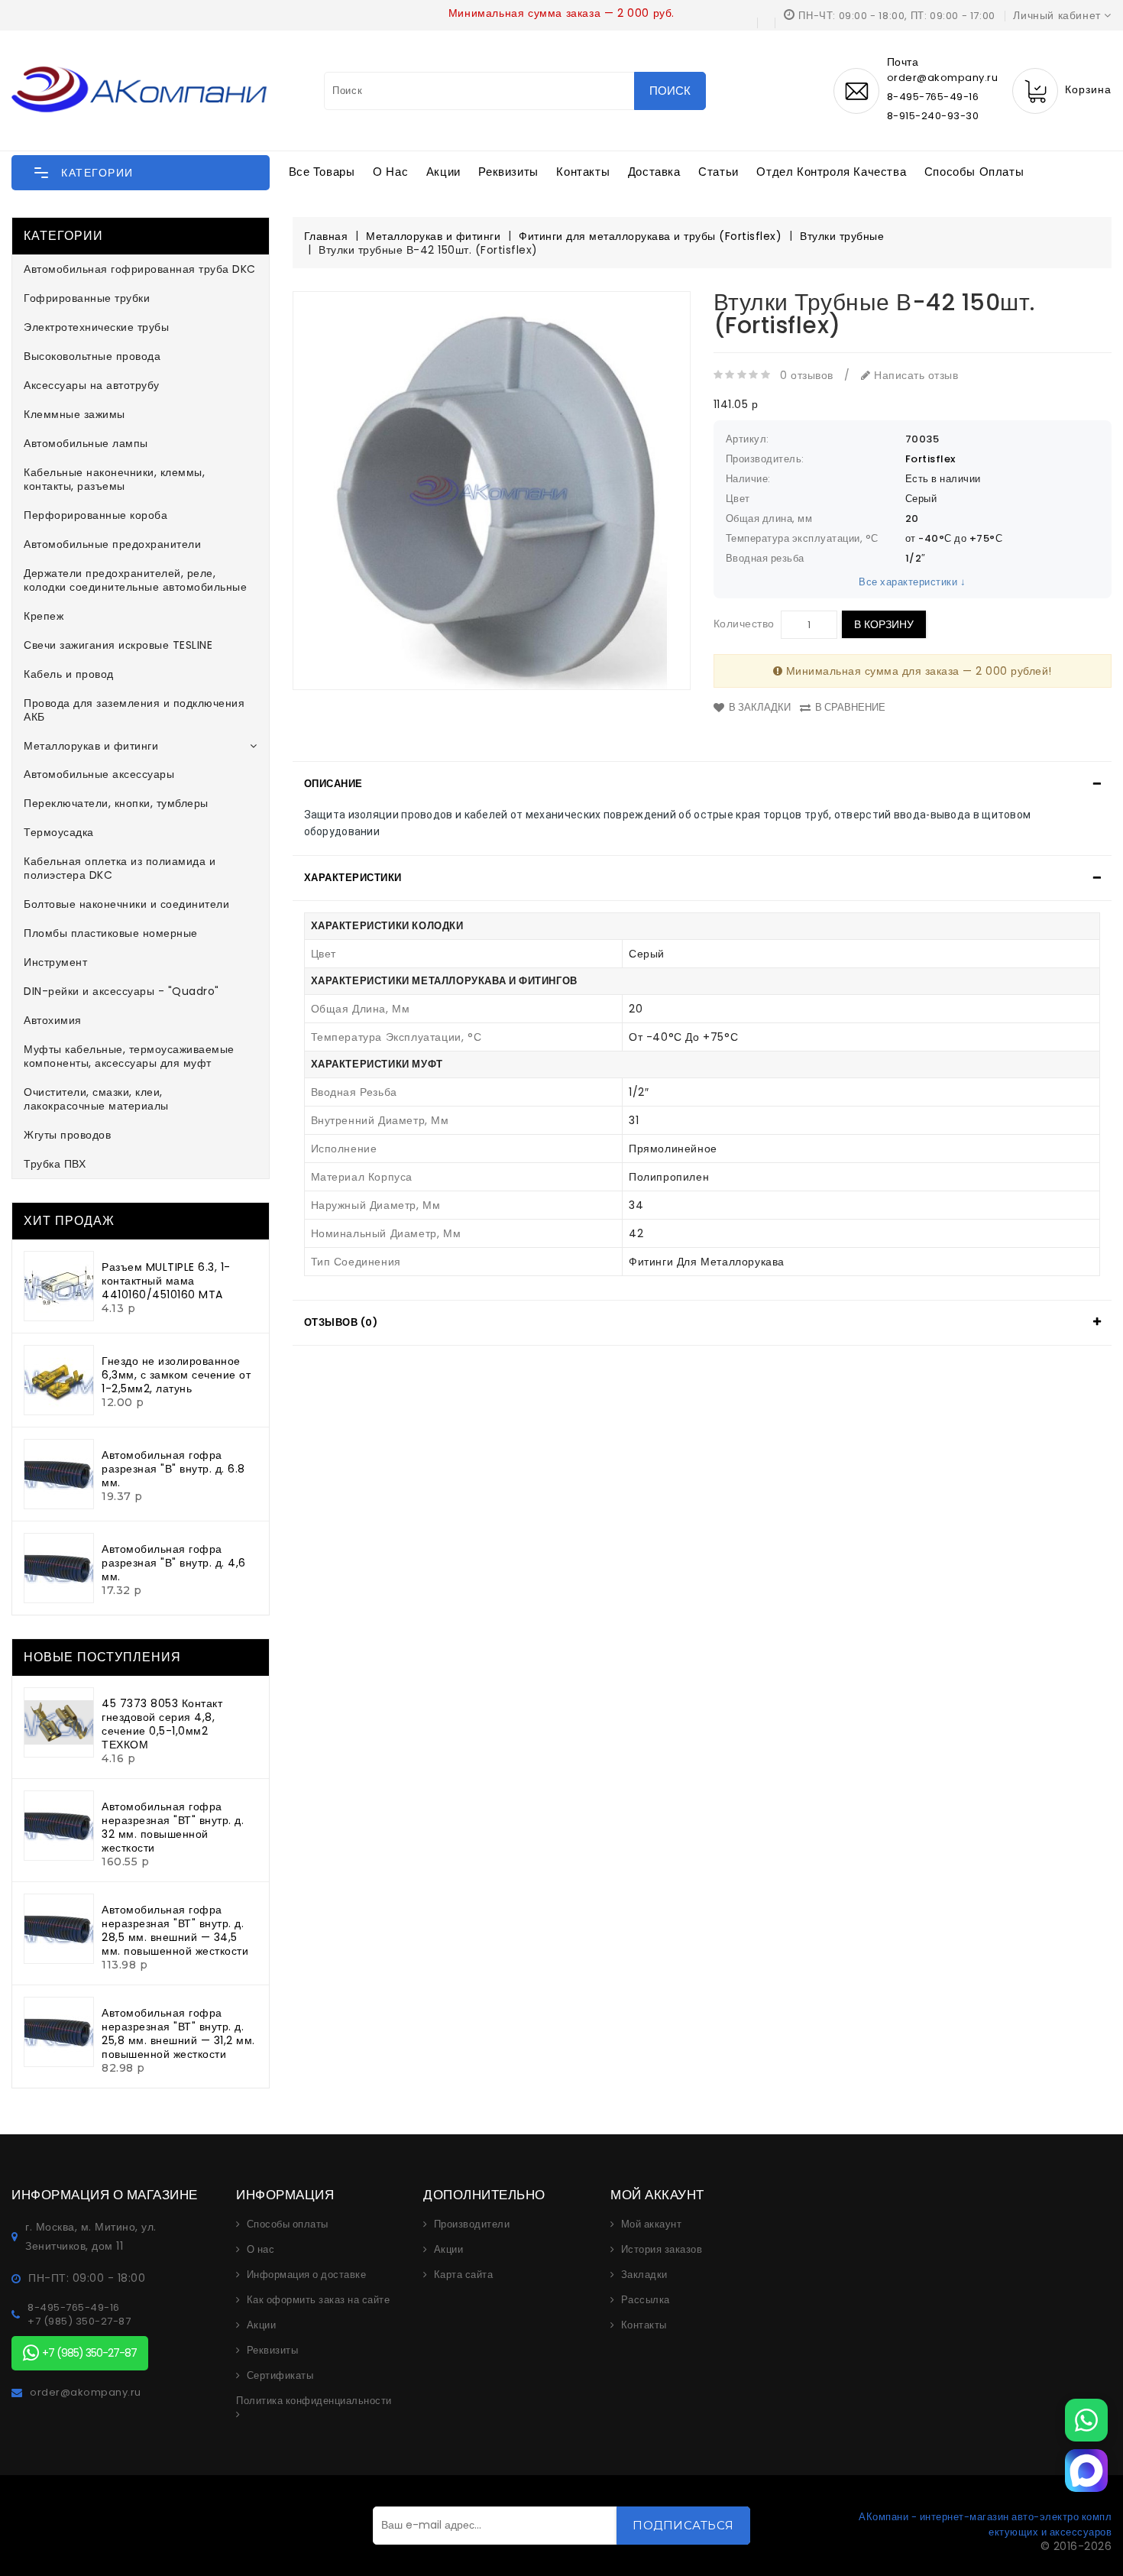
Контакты (583, 172)
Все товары (322, 172)
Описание (333, 784)
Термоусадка (59, 832)
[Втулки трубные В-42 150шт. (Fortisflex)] (492, 490)
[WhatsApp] (1086, 2420)
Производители (472, 2224)
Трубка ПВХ (55, 1164)
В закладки (760, 707)
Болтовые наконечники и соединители (126, 904)
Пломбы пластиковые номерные (111, 933)
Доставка (654, 172)
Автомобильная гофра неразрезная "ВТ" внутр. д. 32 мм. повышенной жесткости (173, 1827)
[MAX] (1086, 2471)
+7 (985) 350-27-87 (79, 2322)
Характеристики (353, 878)
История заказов (662, 2250)
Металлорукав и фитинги (91, 746)
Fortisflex (930, 459)
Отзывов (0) (341, 1322)
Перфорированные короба (95, 515)
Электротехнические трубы (96, 327)
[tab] (702, 784)
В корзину (884, 624)
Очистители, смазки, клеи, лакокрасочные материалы (96, 1099)
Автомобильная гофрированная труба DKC (140, 269)
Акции (443, 172)
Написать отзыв (914, 375)
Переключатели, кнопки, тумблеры (116, 803)
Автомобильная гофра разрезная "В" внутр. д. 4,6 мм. (174, 1563)
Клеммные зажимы (74, 414)
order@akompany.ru (86, 2393)
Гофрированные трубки (87, 298)
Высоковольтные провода (92, 356)
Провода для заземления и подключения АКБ (134, 710)
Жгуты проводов (67, 1135)
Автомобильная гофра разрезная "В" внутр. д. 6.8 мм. (173, 1469)
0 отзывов (807, 375)
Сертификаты (280, 2376)
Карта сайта (464, 2275)
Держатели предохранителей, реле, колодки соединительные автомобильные (135, 580)
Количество (744, 624)
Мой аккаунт (652, 2224)
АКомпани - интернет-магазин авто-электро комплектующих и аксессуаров (985, 2524)
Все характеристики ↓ (912, 582)
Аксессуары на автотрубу (92, 385)
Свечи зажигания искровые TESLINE (118, 645)
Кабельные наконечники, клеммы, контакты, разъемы (114, 479)
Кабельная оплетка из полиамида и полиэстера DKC (120, 868)
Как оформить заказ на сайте (319, 2300)
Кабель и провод (69, 674)
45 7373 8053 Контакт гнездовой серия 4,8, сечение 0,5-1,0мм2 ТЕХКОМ (162, 1724)
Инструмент (55, 962)
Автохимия (53, 1020)
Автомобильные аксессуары (99, 774)
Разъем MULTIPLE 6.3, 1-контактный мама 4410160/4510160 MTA (166, 1281)
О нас (390, 172)
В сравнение (850, 707)
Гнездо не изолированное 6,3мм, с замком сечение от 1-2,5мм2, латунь (176, 1375)
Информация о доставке (307, 2275)
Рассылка (646, 2300)
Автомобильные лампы (86, 443)
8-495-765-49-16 (933, 97)
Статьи (718, 172)
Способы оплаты (974, 172)
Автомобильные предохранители (112, 544)
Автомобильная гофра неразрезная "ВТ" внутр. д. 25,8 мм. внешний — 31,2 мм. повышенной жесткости (178, 2033)
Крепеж (44, 616)
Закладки (644, 2275)
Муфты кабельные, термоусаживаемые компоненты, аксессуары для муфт (129, 1056)
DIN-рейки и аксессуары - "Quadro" (121, 991)
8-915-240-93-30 (933, 116)
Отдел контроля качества (831, 172)
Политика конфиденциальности (314, 2401)
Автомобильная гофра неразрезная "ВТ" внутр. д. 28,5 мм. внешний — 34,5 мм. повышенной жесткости (175, 1930)
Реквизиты (508, 172)
